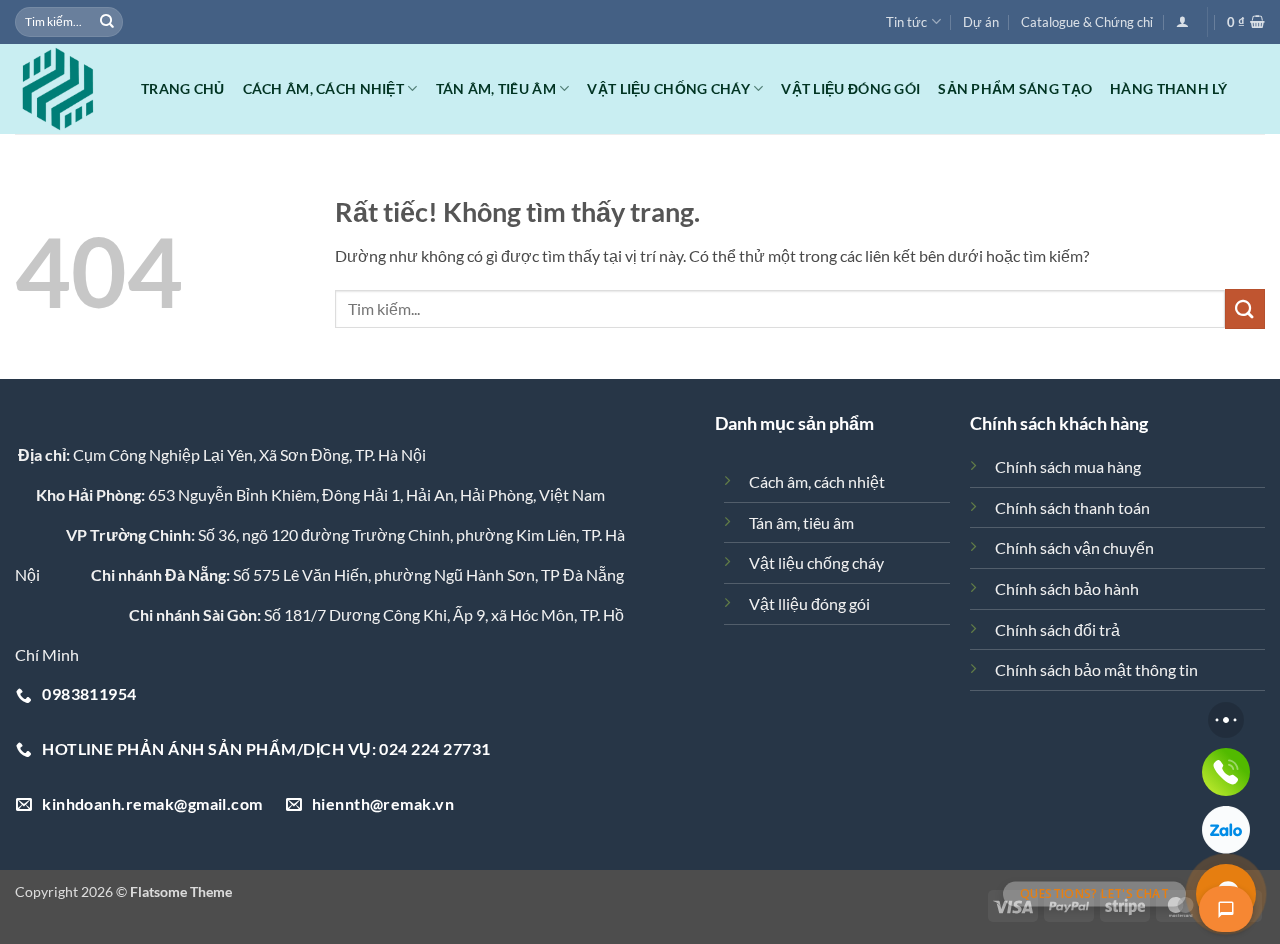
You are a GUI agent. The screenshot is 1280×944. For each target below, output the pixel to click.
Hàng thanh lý (1168, 88)
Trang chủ (183, 88)
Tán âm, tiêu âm (496, 88)
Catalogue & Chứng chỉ (1087, 22)
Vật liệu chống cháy (668, 88)
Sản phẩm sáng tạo (1015, 88)
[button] (1182, 21)
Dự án (981, 22)
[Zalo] (1226, 830)
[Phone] (1226, 772)
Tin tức (906, 22)
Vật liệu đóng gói (850, 88)
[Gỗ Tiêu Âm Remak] (63, 89)
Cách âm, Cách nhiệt (323, 88)
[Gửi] (107, 22)
